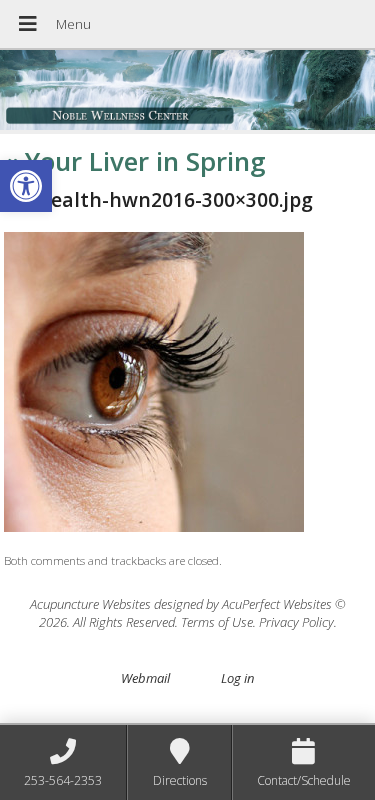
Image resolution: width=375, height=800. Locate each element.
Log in (237, 678)
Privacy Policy (296, 622)
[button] (26, 186)
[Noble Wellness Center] (187, 92)
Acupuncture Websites (90, 604)
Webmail (145, 678)
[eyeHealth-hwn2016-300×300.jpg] (154, 527)
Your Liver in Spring (135, 161)
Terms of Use (217, 622)
